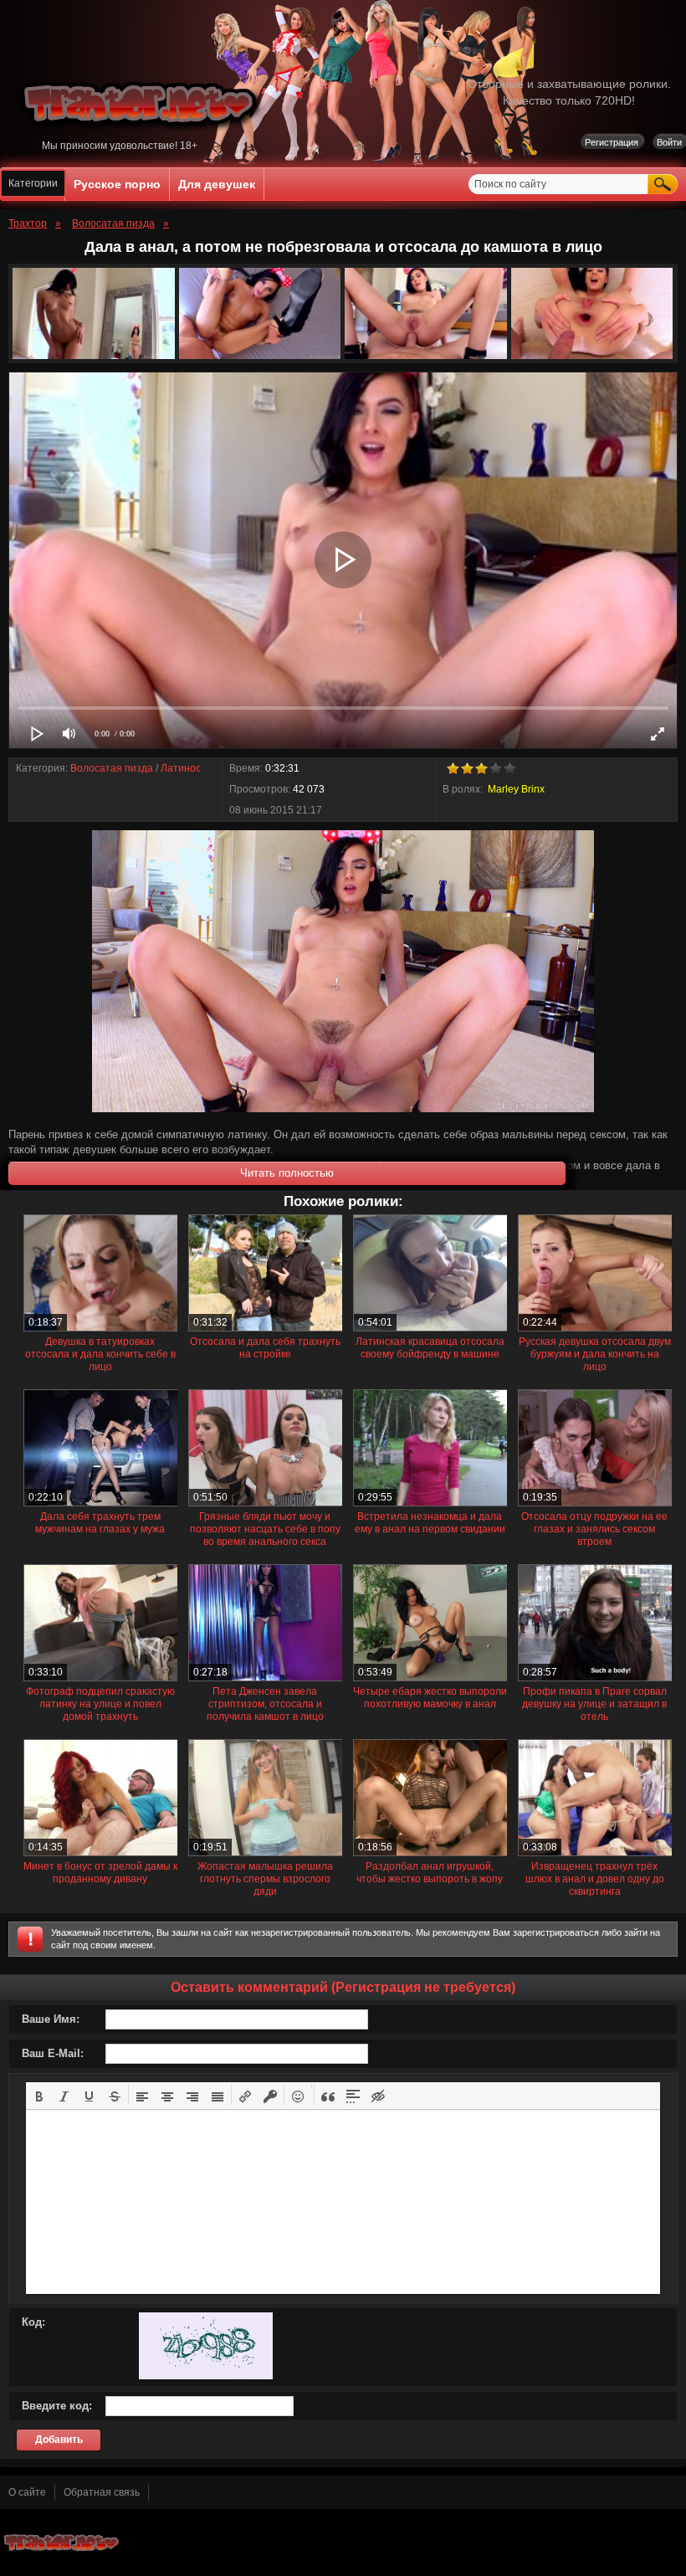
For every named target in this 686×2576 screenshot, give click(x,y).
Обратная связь (102, 2492)
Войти (669, 142)
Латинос (181, 768)
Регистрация (612, 142)
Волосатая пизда (112, 768)
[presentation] (39, 2095)
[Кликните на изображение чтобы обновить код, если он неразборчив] (206, 2376)
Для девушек (217, 184)
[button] (39, 2095)
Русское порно (117, 184)
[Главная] (141, 136)
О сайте (27, 2492)
